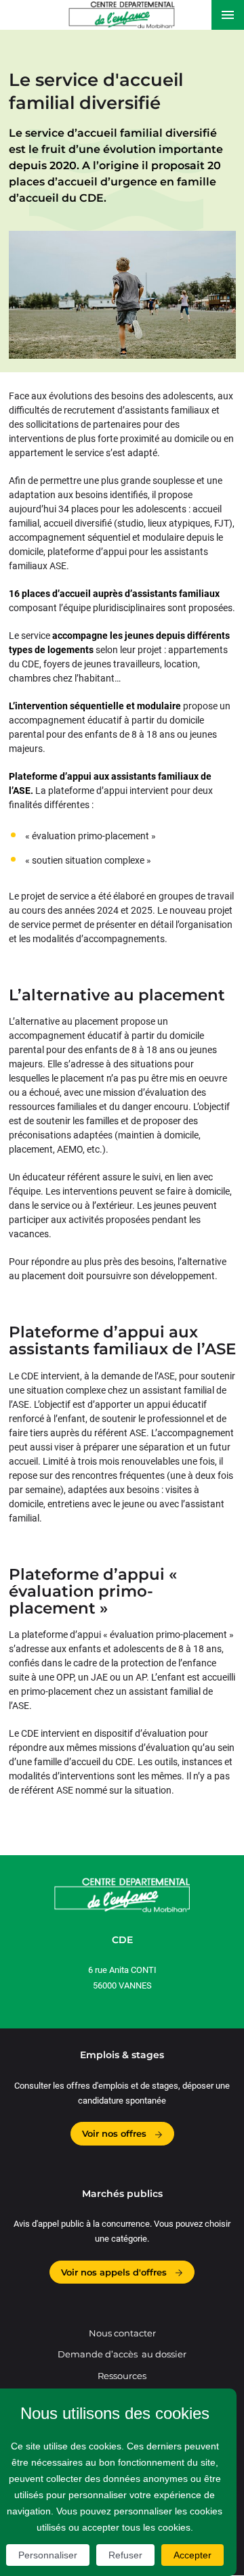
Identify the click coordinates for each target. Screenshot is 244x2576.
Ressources (122, 2376)
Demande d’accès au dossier (122, 2354)
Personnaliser (48, 2555)
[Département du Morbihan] (122, 15)
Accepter (192, 2555)
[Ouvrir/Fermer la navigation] (228, 15)
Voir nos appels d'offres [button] (115, 2272)
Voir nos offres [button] (116, 2133)
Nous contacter (122, 2333)
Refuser (125, 2555)
